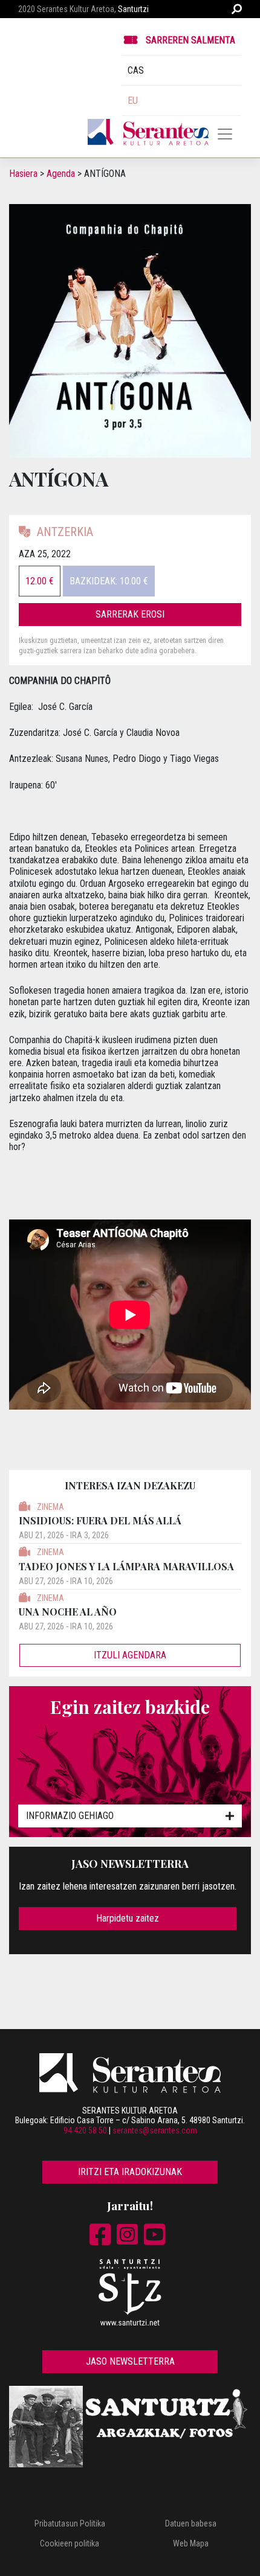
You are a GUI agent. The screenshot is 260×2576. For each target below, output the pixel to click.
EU (133, 101)
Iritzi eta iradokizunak (130, 2172)
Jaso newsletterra (130, 2361)
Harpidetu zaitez (128, 1918)
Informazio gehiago (70, 1816)
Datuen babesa (191, 2523)
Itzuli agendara (130, 1655)
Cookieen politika (70, 2543)
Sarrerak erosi (130, 614)
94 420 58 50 (85, 2130)
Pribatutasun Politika (70, 2523)
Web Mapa (191, 2543)
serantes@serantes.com (155, 2130)
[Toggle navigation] (225, 134)
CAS (136, 70)
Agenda (61, 174)
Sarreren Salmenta (190, 40)
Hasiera (23, 174)
